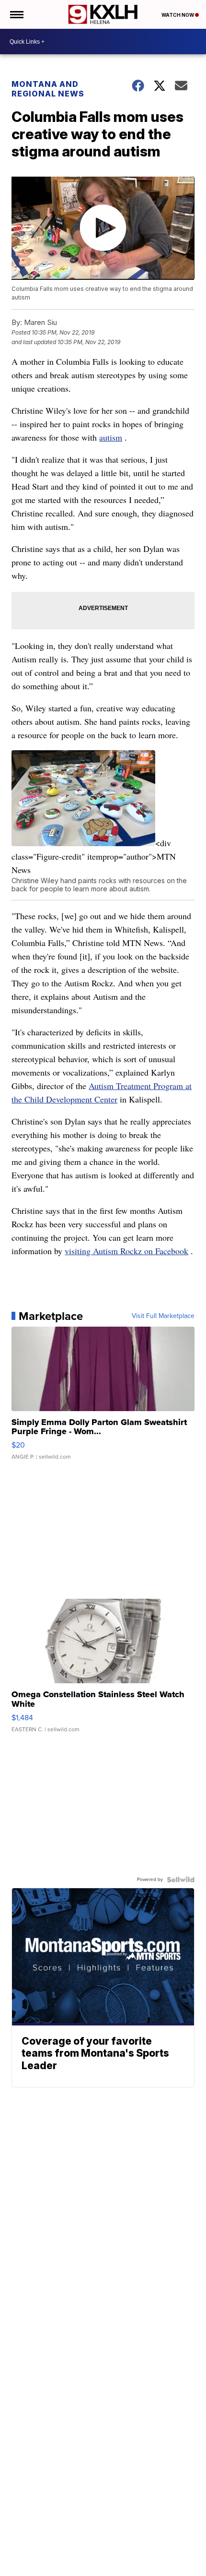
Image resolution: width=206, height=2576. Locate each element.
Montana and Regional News (48, 89)
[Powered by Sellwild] (181, 1880)
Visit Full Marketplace (163, 1316)
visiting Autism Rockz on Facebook (126, 1251)
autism (111, 437)
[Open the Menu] (16, 14)
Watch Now (178, 15)
